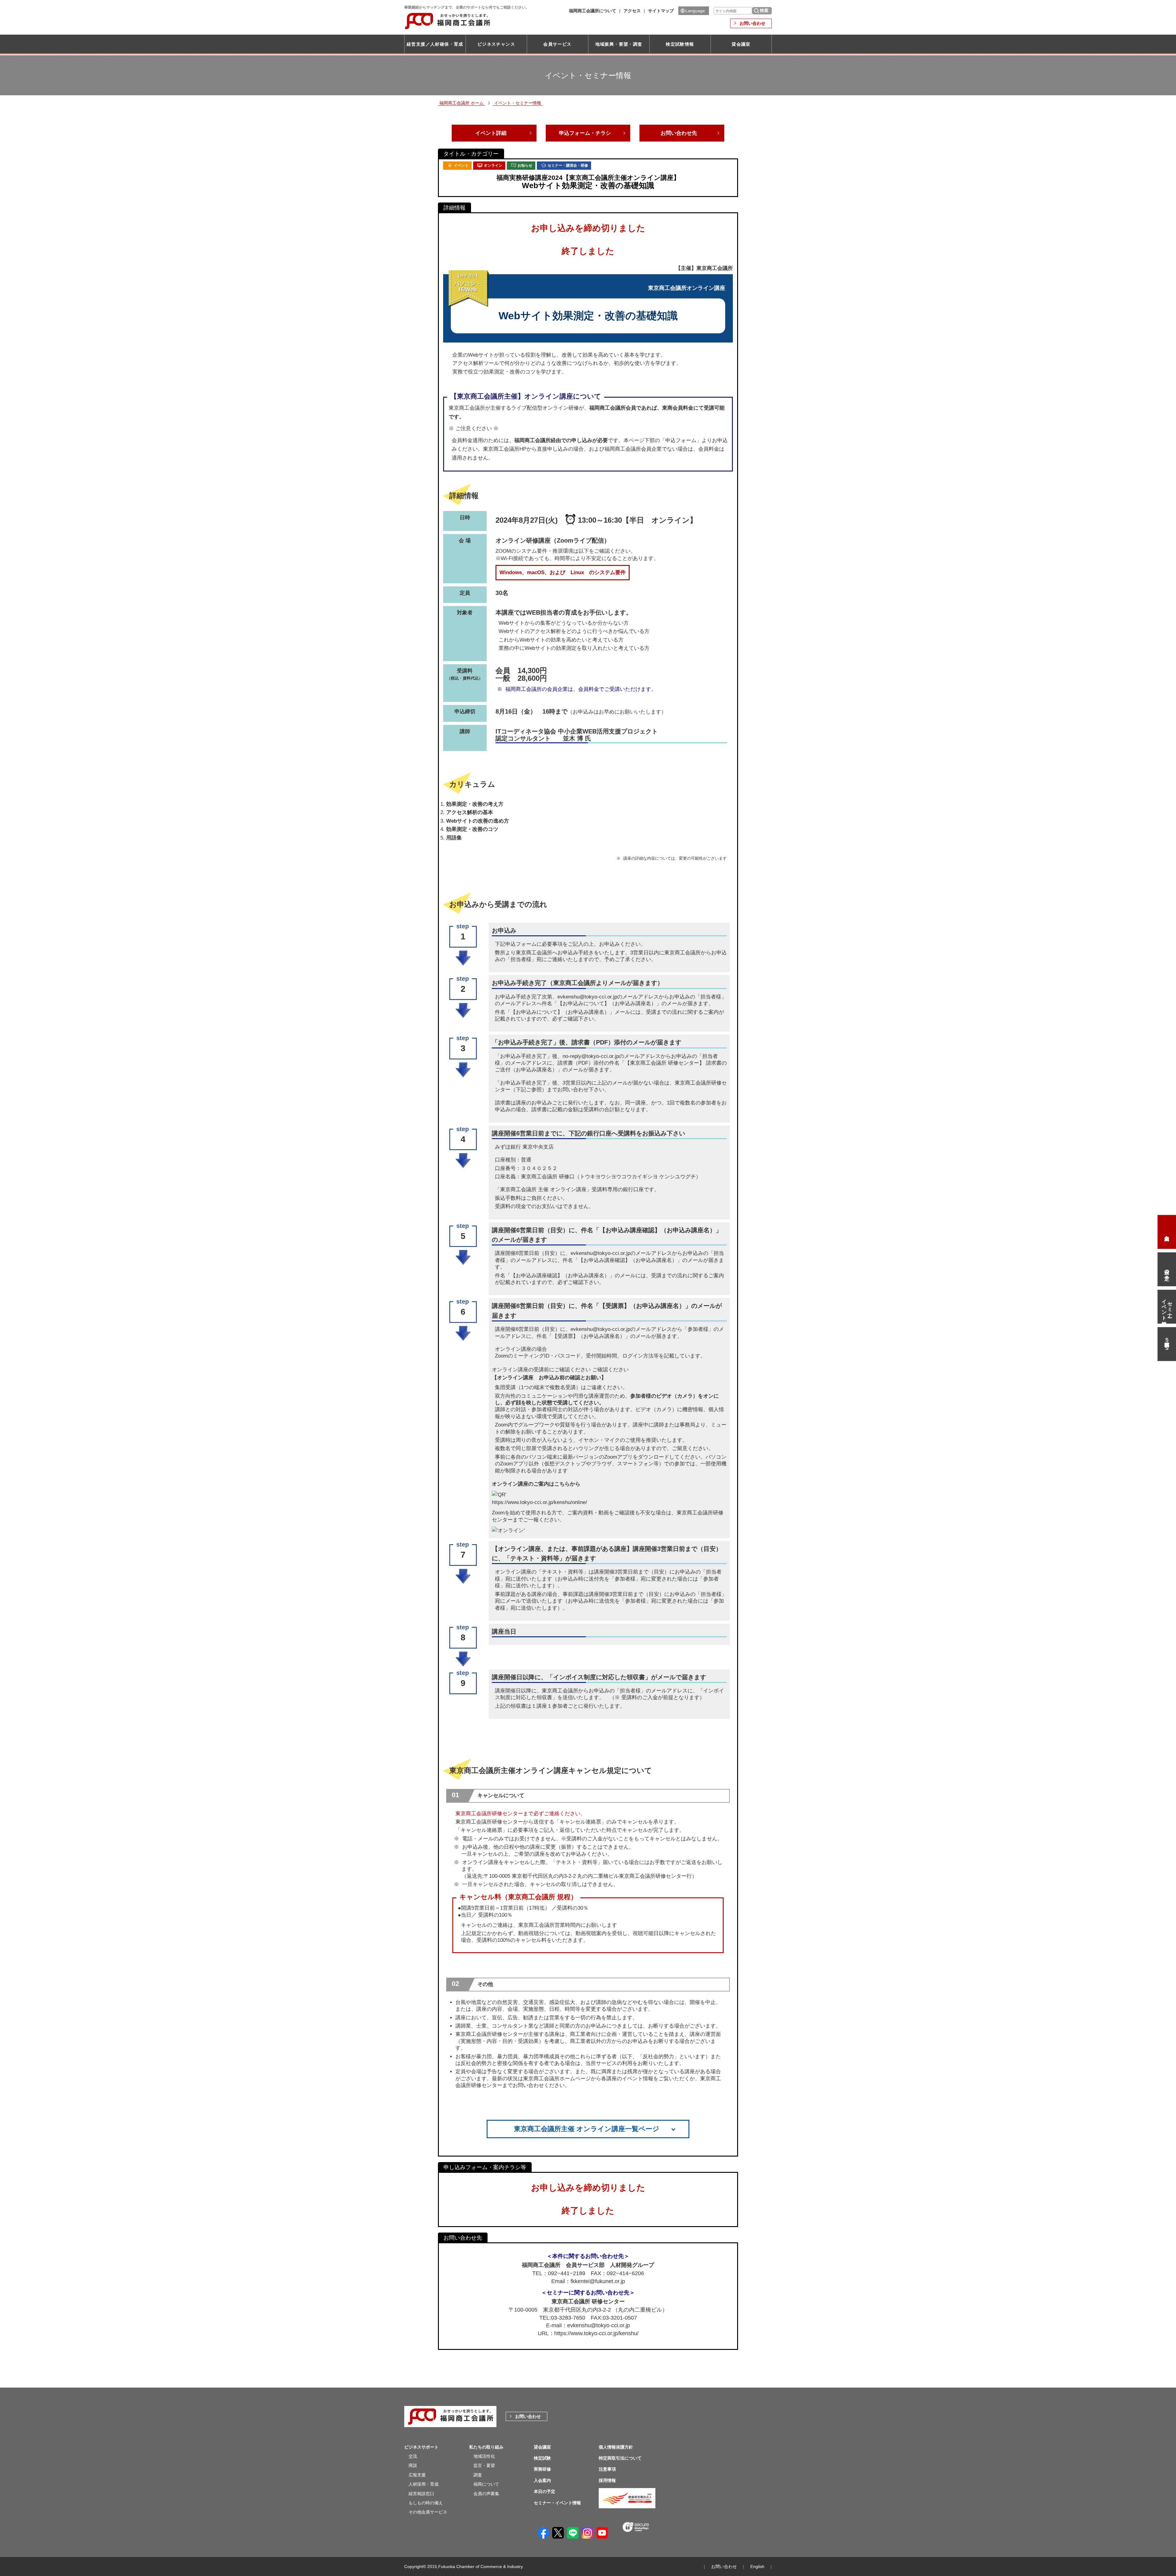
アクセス (632, 11)
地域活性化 (484, 2456)
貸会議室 (741, 44)
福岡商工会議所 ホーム (462, 103)
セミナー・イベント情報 (1167, 1307)
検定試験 (542, 2458)
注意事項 (607, 2469)
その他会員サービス (428, 2512)
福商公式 (1167, 1344)
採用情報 (607, 2480)
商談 (413, 2465)
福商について (486, 2484)
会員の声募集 (486, 2494)
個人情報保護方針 (616, 2447)
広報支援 (417, 2475)
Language (695, 11)
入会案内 (1167, 1232)
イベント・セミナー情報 (518, 103)
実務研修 (542, 2469)
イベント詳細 (491, 133)
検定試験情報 (680, 44)
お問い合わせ (752, 23)
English (757, 2567)
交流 (413, 2456)
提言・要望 (484, 2465)
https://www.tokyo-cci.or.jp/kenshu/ (596, 2333)
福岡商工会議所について (593, 11)
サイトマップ (661, 11)
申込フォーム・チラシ (585, 133)
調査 (478, 2475)
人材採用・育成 (424, 2484)
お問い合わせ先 (679, 133)
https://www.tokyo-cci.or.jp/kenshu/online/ (539, 1502)
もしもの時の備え (426, 2503)
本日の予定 (1167, 1269)
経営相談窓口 (421, 2494)
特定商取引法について (620, 2458)
